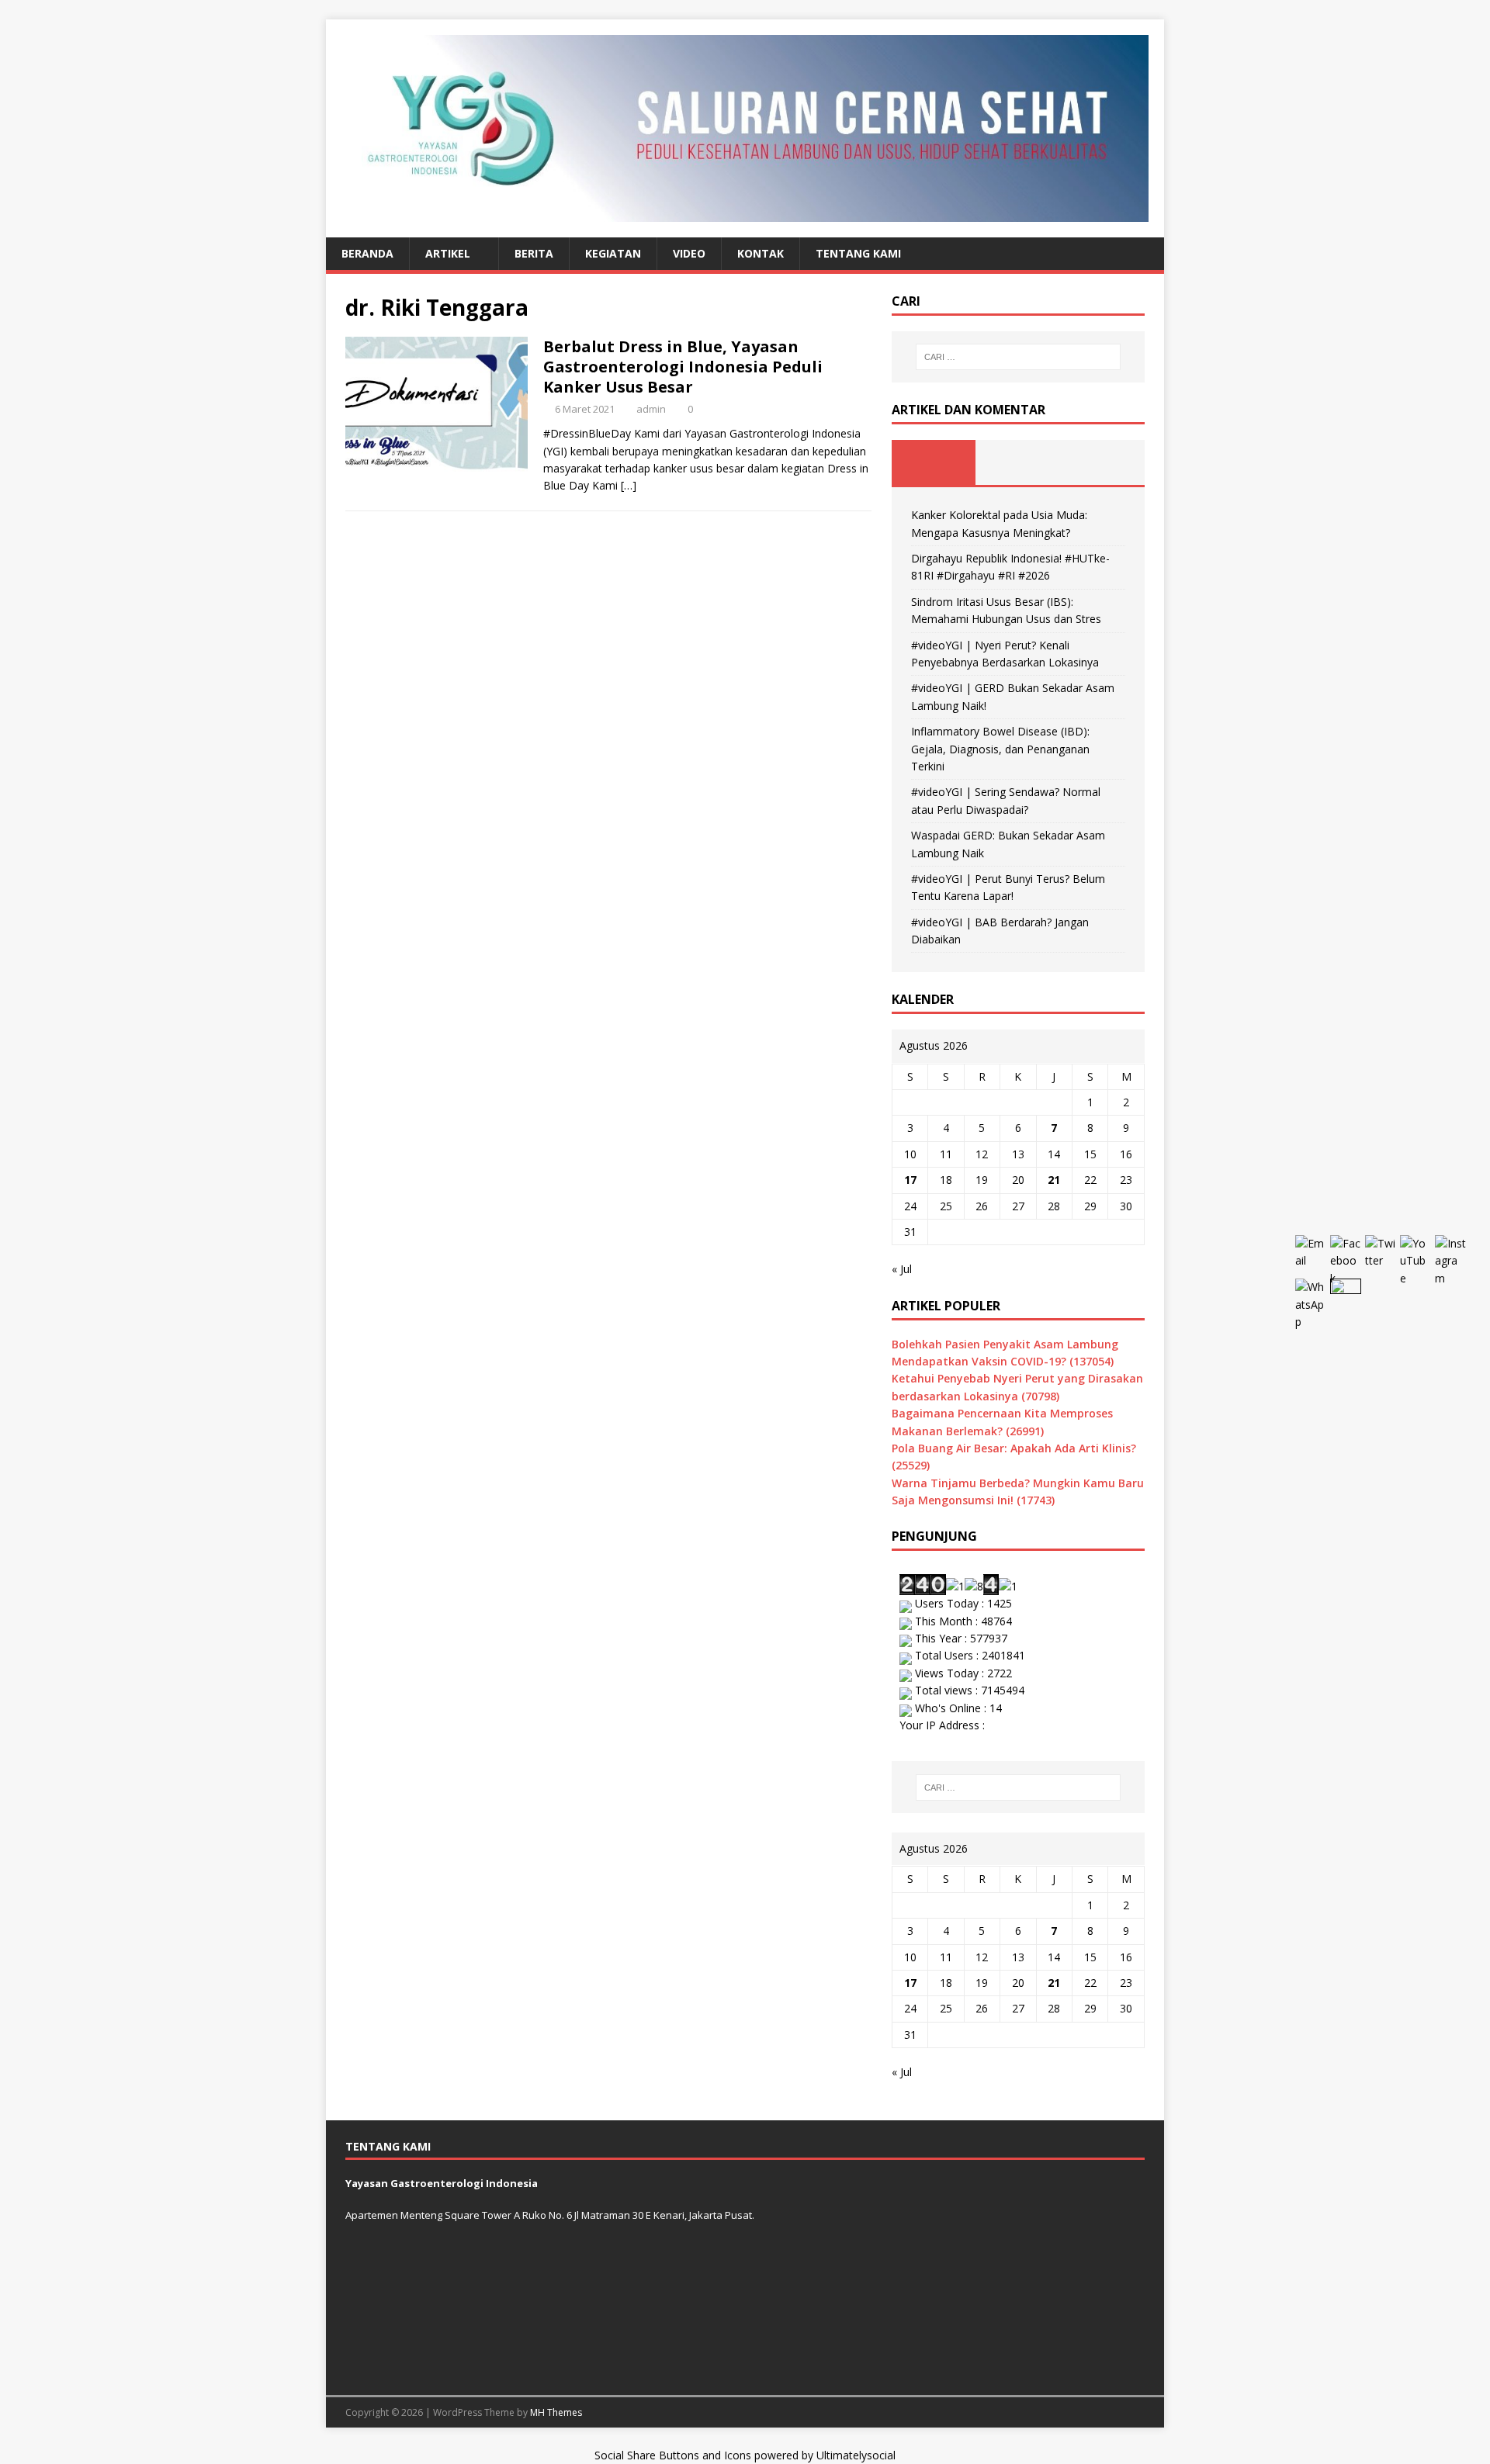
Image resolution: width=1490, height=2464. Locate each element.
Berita (534, 253)
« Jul (902, 1269)
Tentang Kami (858, 253)
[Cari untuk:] (1018, 357)
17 (910, 1180)
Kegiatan (613, 253)
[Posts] (934, 462)
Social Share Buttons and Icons (673, 2455)
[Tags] (1018, 462)
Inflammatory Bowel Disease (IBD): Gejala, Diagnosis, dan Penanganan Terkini (1000, 749)
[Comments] (1102, 462)
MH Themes (556, 2412)
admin (651, 409)
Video (689, 253)
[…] (629, 485)
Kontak (761, 253)
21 (1054, 1180)
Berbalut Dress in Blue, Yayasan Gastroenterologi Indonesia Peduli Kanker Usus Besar (683, 367)
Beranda (367, 253)
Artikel (448, 253)
